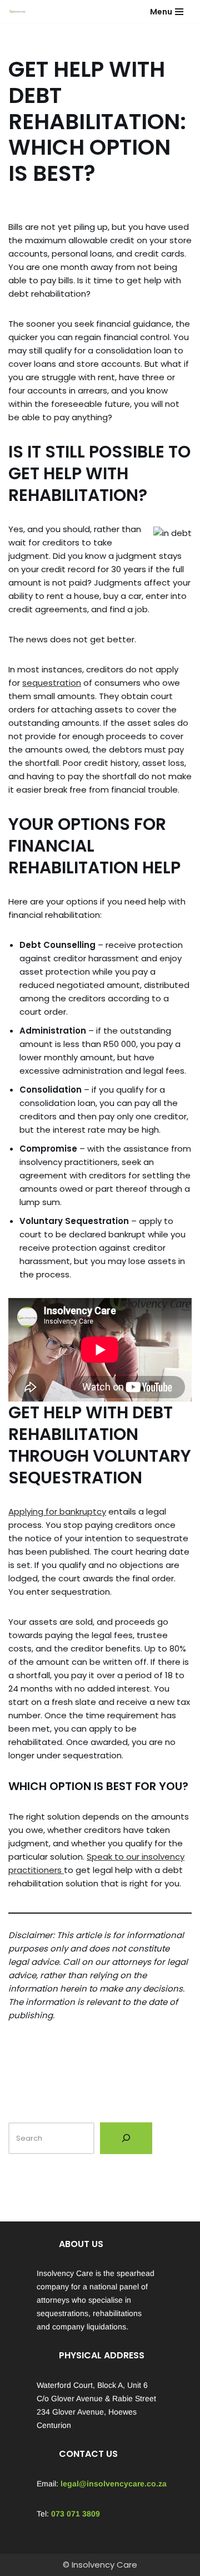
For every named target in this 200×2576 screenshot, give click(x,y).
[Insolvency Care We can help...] (17, 12)
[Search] (126, 2139)
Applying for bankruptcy (57, 1511)
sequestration (52, 683)
